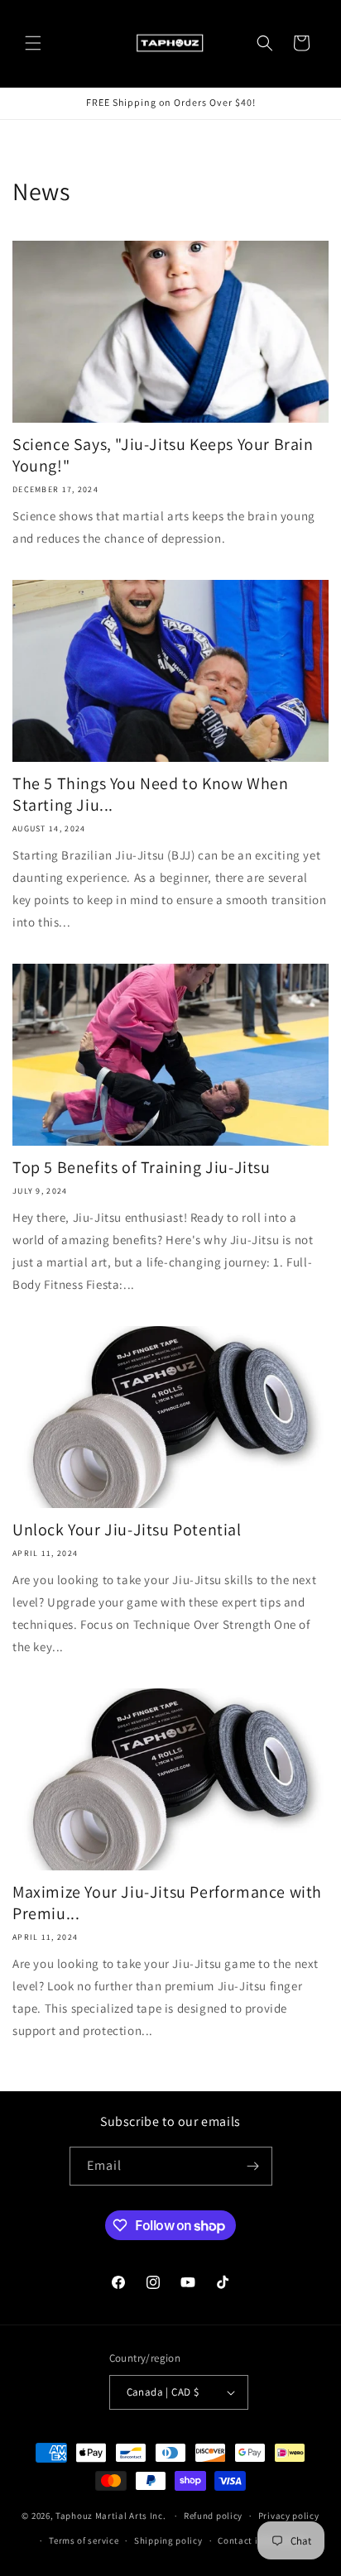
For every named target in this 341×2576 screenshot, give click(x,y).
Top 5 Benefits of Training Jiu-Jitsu (142, 1167)
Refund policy (213, 2516)
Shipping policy (168, 2540)
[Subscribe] (253, 2166)
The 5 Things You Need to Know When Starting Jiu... (150, 794)
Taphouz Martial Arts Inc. (111, 2516)
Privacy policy (289, 2516)
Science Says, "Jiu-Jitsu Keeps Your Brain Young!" (163, 455)
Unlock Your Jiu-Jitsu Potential (127, 1530)
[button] (33, 43)
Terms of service (84, 2540)
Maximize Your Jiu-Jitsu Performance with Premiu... (167, 1903)
